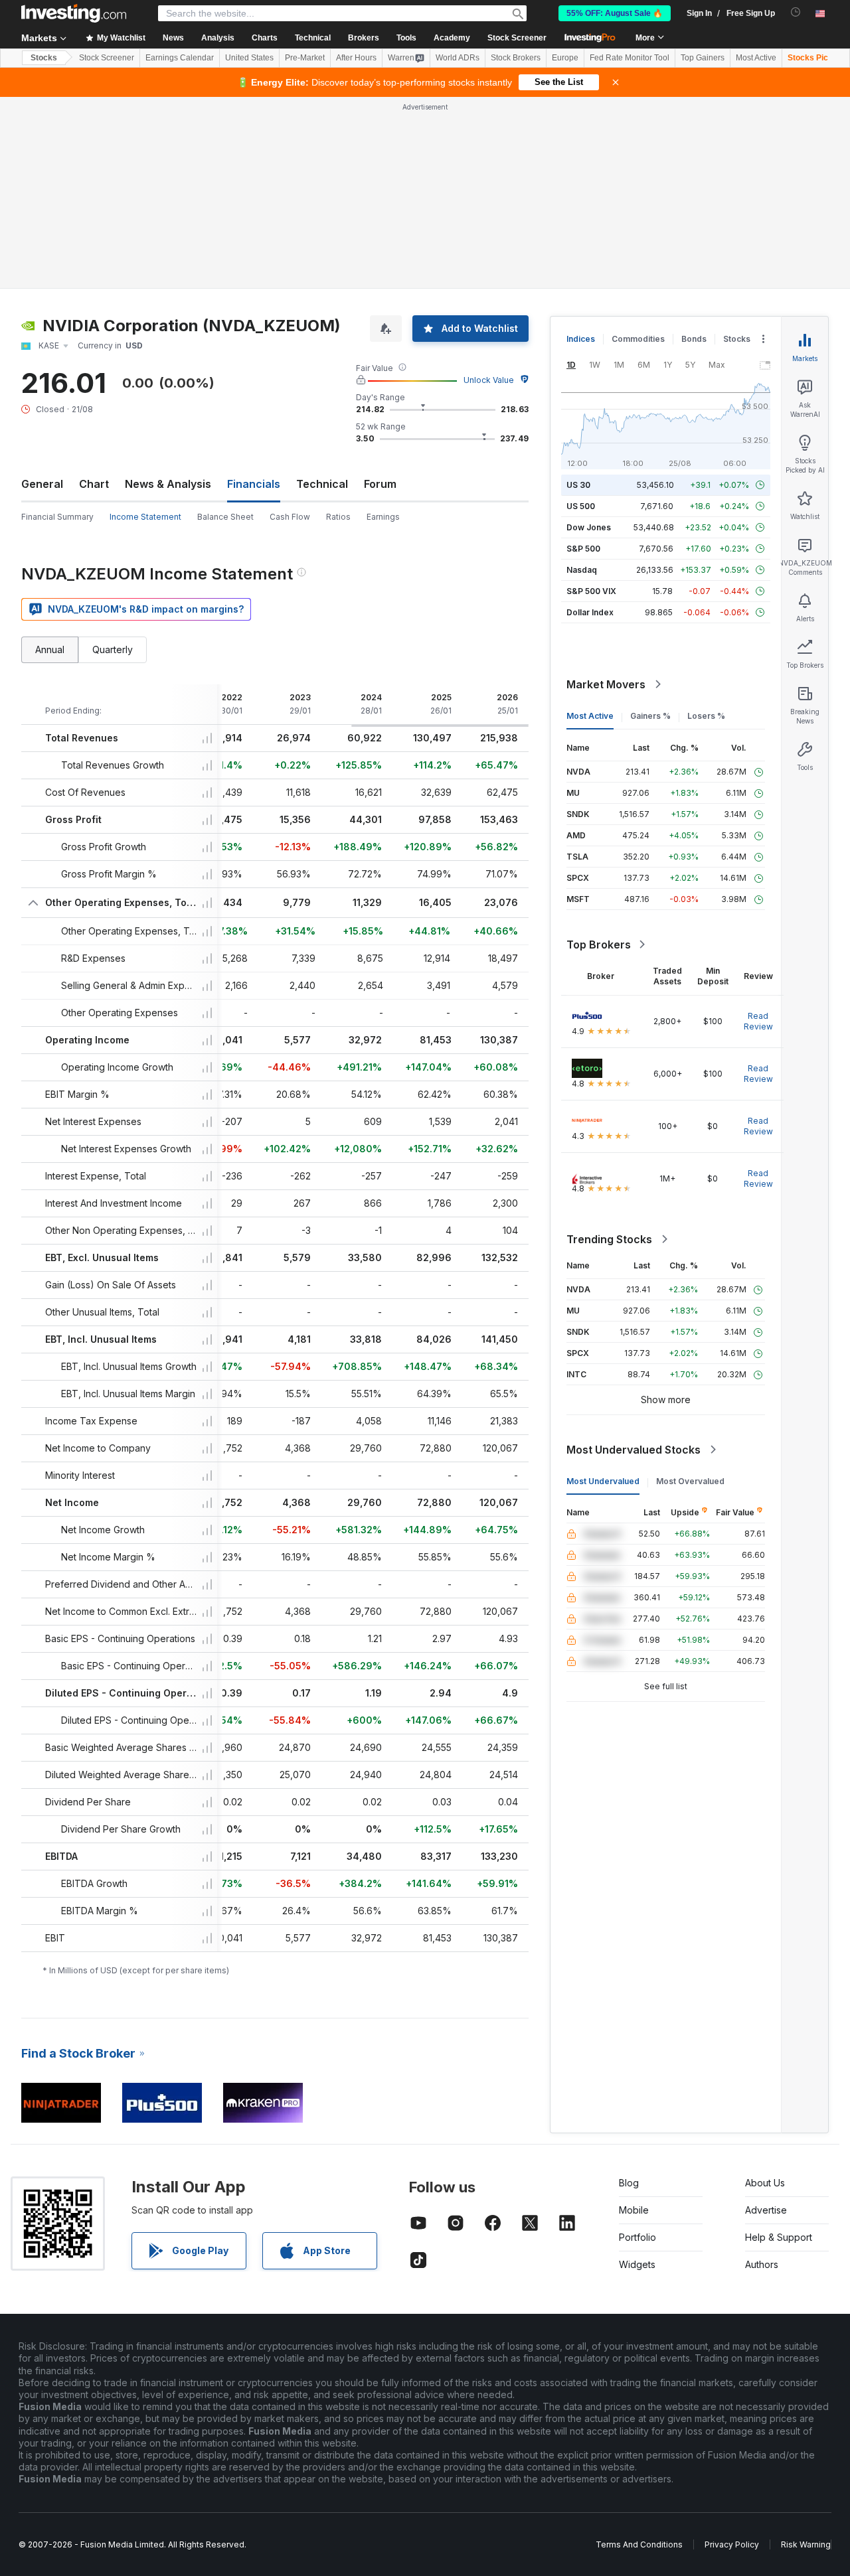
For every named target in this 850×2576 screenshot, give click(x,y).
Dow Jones (589, 527)
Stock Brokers (516, 58)
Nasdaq (582, 570)
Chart (94, 484)
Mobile (634, 2210)
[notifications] (796, 12)
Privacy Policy (732, 2544)
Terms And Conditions (639, 2544)
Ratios (338, 517)
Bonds (694, 339)
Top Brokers (599, 945)
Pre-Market (305, 58)
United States (249, 58)
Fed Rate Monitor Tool (630, 58)
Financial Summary (57, 517)
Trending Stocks (609, 1239)
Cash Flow (290, 517)
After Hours (356, 58)
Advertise (766, 2210)
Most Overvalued (690, 1481)
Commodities (638, 339)
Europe (565, 58)
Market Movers (606, 684)
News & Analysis (168, 484)
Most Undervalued (603, 1481)
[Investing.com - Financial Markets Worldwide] (74, 13)
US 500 (581, 506)
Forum (380, 484)
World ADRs (458, 58)
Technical (322, 484)
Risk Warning (806, 2544)
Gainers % (650, 716)
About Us (765, 2183)
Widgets (637, 2264)
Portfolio (637, 2237)
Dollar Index (590, 612)
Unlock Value (489, 380)
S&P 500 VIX (591, 591)
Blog (629, 2183)
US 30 (578, 485)
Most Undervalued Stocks (634, 1450)
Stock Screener (517, 38)
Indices (581, 339)
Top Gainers (703, 58)
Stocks (44, 58)
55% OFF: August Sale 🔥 (615, 13)
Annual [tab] (50, 649)
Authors (762, 2264)
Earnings (383, 517)
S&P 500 (583, 549)
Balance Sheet (225, 517)
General (42, 484)
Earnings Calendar (180, 58)
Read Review (758, 1021)
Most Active (756, 58)
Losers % (706, 716)
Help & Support (779, 2237)
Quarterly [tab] (113, 649)
